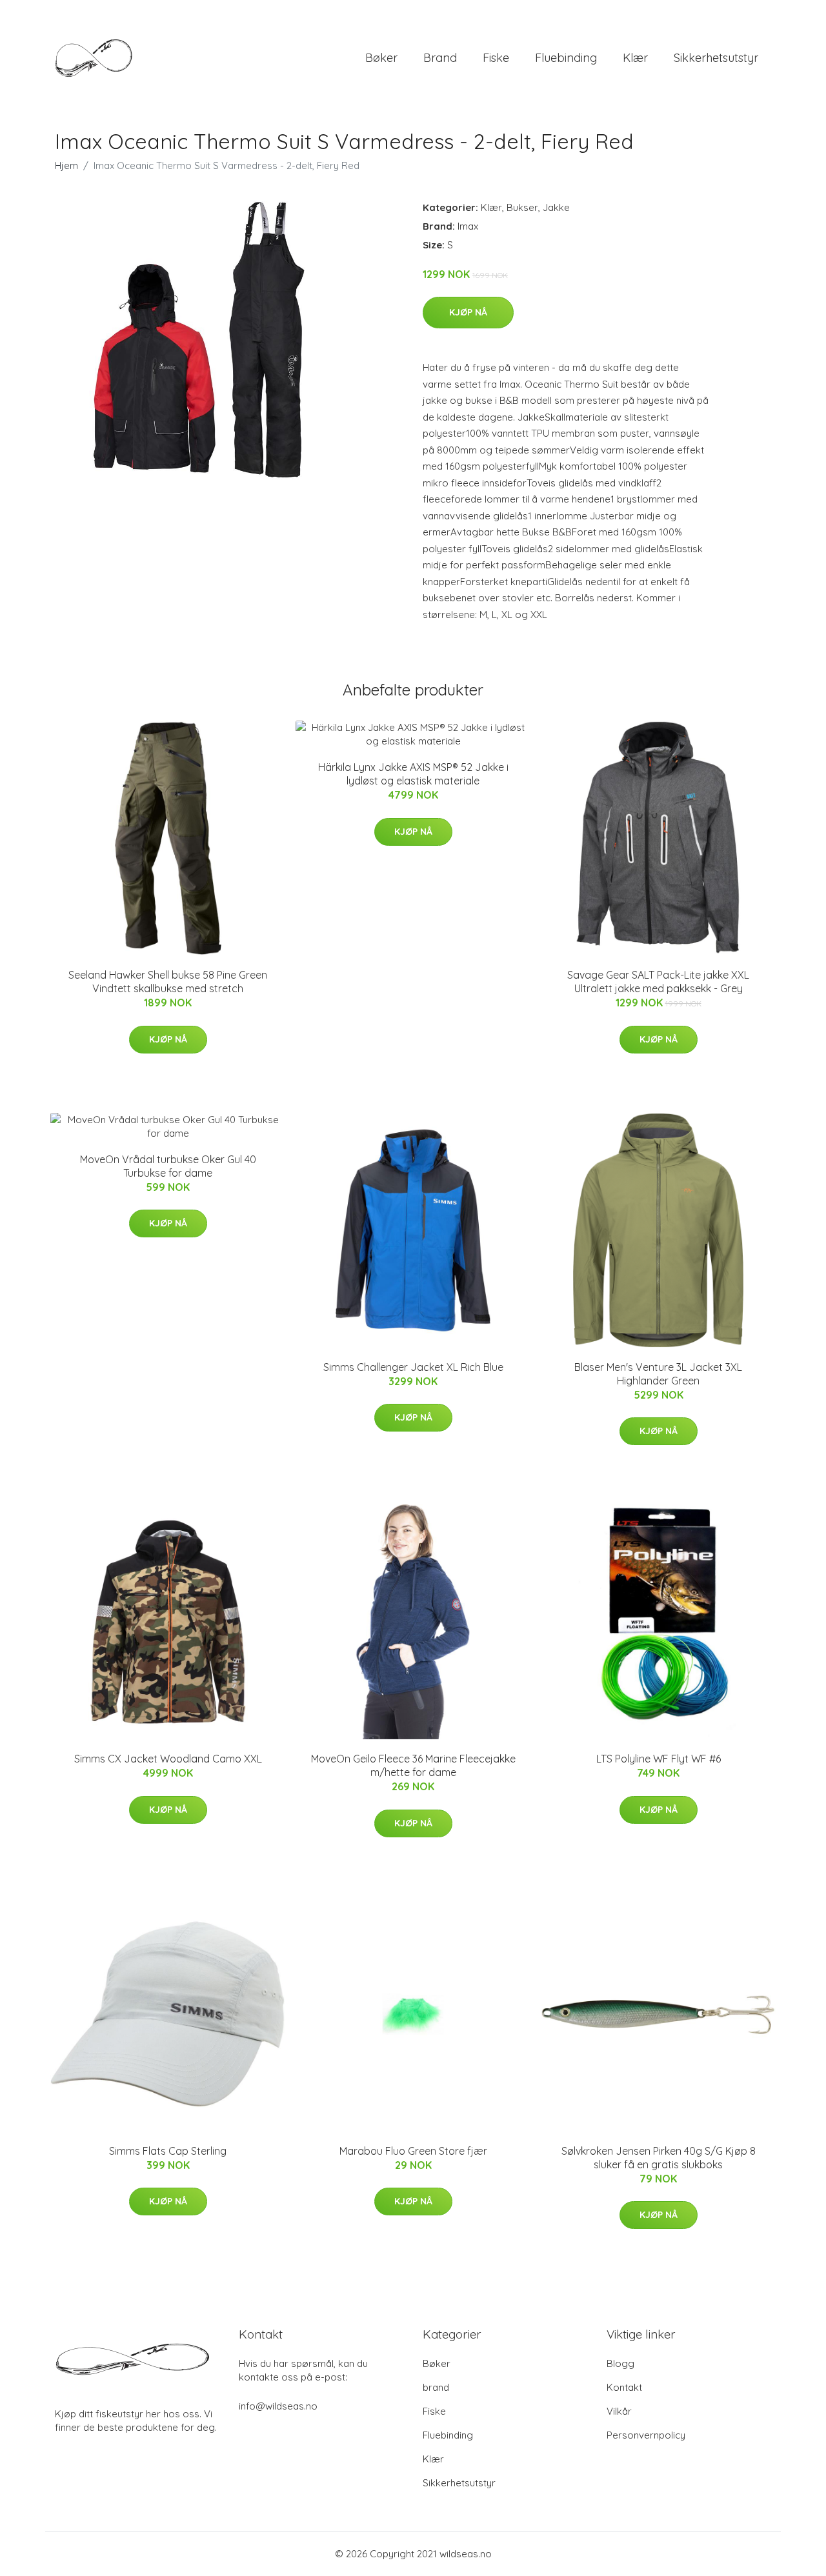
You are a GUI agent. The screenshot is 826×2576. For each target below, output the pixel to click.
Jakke (556, 207)
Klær (635, 58)
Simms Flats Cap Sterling (168, 2151)
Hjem (66, 165)
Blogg (620, 2363)
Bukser (522, 207)
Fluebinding (566, 58)
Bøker (381, 58)
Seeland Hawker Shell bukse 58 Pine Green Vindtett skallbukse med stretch (168, 982)
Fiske (496, 58)
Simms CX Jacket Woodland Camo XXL (168, 1759)
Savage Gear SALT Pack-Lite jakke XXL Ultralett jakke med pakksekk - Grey (658, 982)
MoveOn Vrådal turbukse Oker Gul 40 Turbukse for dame (168, 1166)
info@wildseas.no (278, 2406)
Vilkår (619, 2411)
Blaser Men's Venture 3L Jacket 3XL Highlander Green (658, 1374)
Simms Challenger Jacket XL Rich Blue (413, 1367)
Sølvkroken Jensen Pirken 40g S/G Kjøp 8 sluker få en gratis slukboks (659, 2158)
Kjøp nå (468, 312)
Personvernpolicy (646, 2435)
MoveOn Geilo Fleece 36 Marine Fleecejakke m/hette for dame (413, 1765)
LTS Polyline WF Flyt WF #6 (659, 1759)
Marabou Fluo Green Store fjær (413, 2151)
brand (440, 58)
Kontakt (624, 2387)
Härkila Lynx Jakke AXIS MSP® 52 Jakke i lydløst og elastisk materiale (413, 774)
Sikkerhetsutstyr (716, 58)
